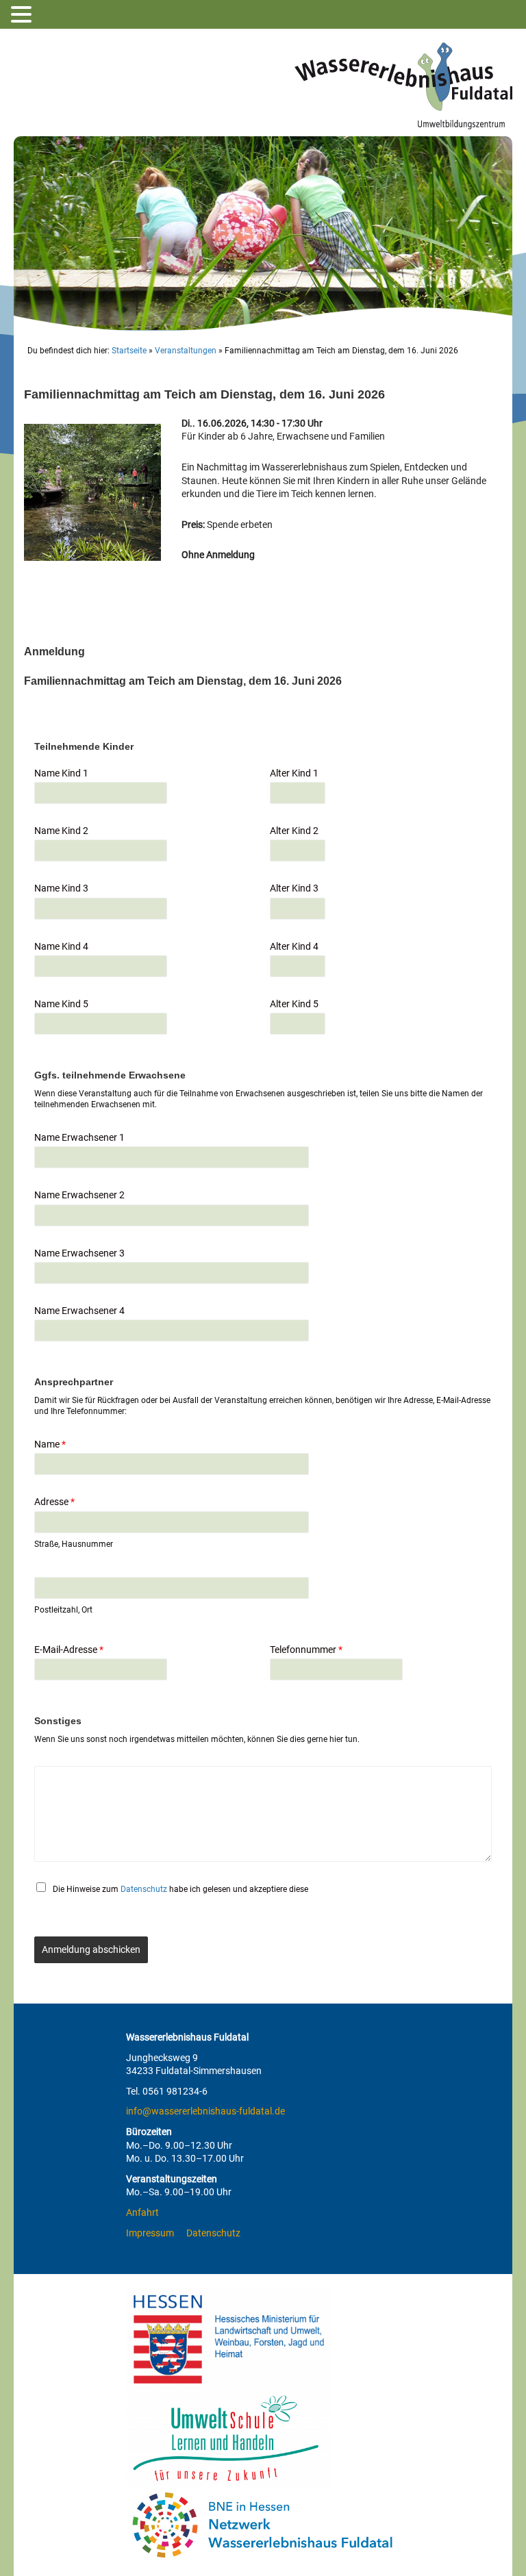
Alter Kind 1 (294, 773)
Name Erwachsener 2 (79, 1195)
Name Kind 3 (61, 888)
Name (50, 1444)
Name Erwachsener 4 (79, 1311)
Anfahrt (142, 2212)
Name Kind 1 (61, 773)
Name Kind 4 (61, 946)
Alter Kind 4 (294, 946)
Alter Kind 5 (294, 1004)
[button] (23, 15)
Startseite (129, 351)
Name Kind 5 (61, 1004)
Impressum (150, 2233)
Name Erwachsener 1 (79, 1137)
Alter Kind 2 (294, 831)
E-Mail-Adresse (69, 1650)
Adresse (54, 1502)
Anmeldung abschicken (91, 1949)
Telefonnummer (306, 1650)
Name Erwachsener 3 (79, 1253)
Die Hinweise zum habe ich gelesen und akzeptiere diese (180, 1889)
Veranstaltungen (186, 351)
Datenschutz (144, 1889)
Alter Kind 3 (294, 888)
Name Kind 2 (61, 831)
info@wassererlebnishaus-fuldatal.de (205, 2111)
